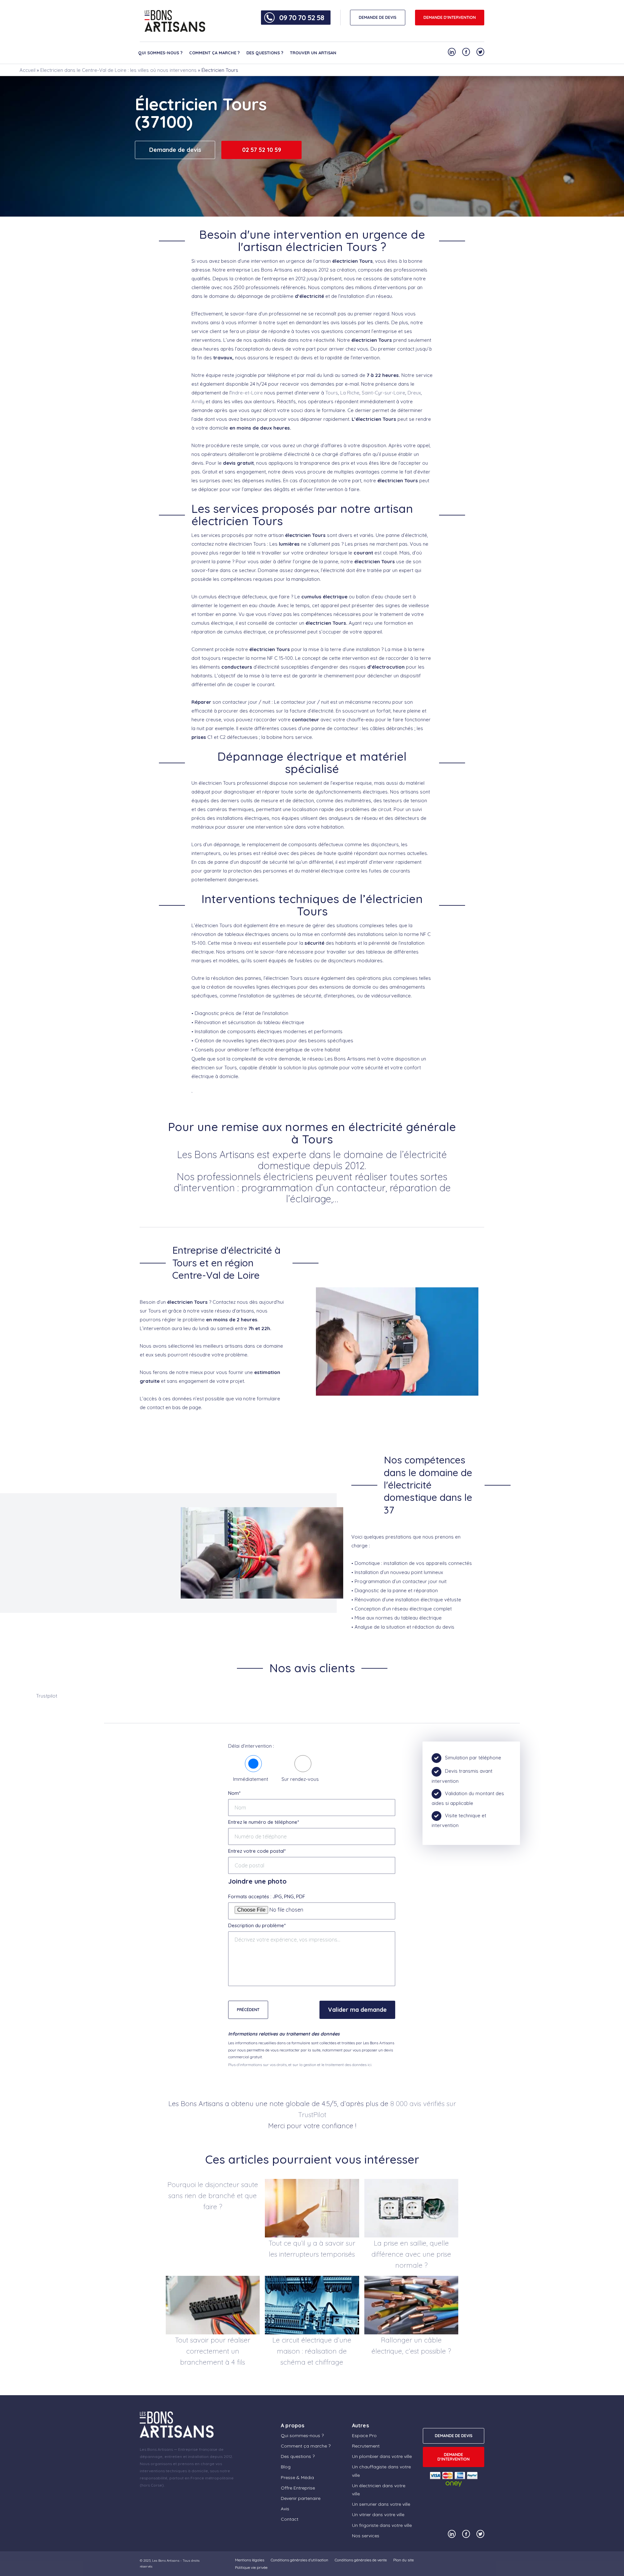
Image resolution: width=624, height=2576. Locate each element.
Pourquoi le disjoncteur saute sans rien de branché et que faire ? (213, 2196)
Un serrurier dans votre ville (381, 2504)
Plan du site (403, 2560)
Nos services (366, 2536)
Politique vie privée (251, 2567)
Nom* (234, 1793)
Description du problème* (257, 1925)
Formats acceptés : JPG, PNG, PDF (267, 1896)
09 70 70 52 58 (302, 18)
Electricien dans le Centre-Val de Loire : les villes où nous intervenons (118, 70)
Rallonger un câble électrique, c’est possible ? (411, 2345)
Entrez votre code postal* (257, 1851)
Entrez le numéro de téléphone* (264, 1822)
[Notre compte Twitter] (480, 52)
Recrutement (366, 2446)
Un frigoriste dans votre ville (382, 2525)
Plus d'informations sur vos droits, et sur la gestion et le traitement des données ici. (300, 2065)
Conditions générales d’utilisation (299, 2560)
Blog (286, 2467)
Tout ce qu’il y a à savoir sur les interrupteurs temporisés (312, 2249)
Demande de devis (175, 150)
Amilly (198, 401)
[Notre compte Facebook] (466, 52)
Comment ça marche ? (214, 53)
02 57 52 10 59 (262, 150)
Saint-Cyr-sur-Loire (383, 393)
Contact (290, 2519)
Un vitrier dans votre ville (378, 2515)
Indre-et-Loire (247, 393)
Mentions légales (250, 2560)
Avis (285, 2509)
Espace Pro (364, 2436)
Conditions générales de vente (361, 2560)
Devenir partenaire (301, 2498)
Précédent (248, 2010)
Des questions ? (265, 53)
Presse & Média (297, 2477)
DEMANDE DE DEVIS (378, 17)
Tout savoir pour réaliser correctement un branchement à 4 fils (213, 2351)
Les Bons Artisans (166, 2561)
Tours (332, 393)
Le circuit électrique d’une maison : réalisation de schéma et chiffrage (312, 2351)
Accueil (27, 70)
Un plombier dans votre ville (382, 2456)
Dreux (414, 393)
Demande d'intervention (450, 17)
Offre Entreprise (298, 2488)
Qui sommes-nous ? (160, 53)
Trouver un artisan (313, 53)
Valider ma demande (357, 2010)
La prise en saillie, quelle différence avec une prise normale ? (411, 2254)
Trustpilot (47, 1696)
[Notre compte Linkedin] (452, 52)
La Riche (350, 393)
